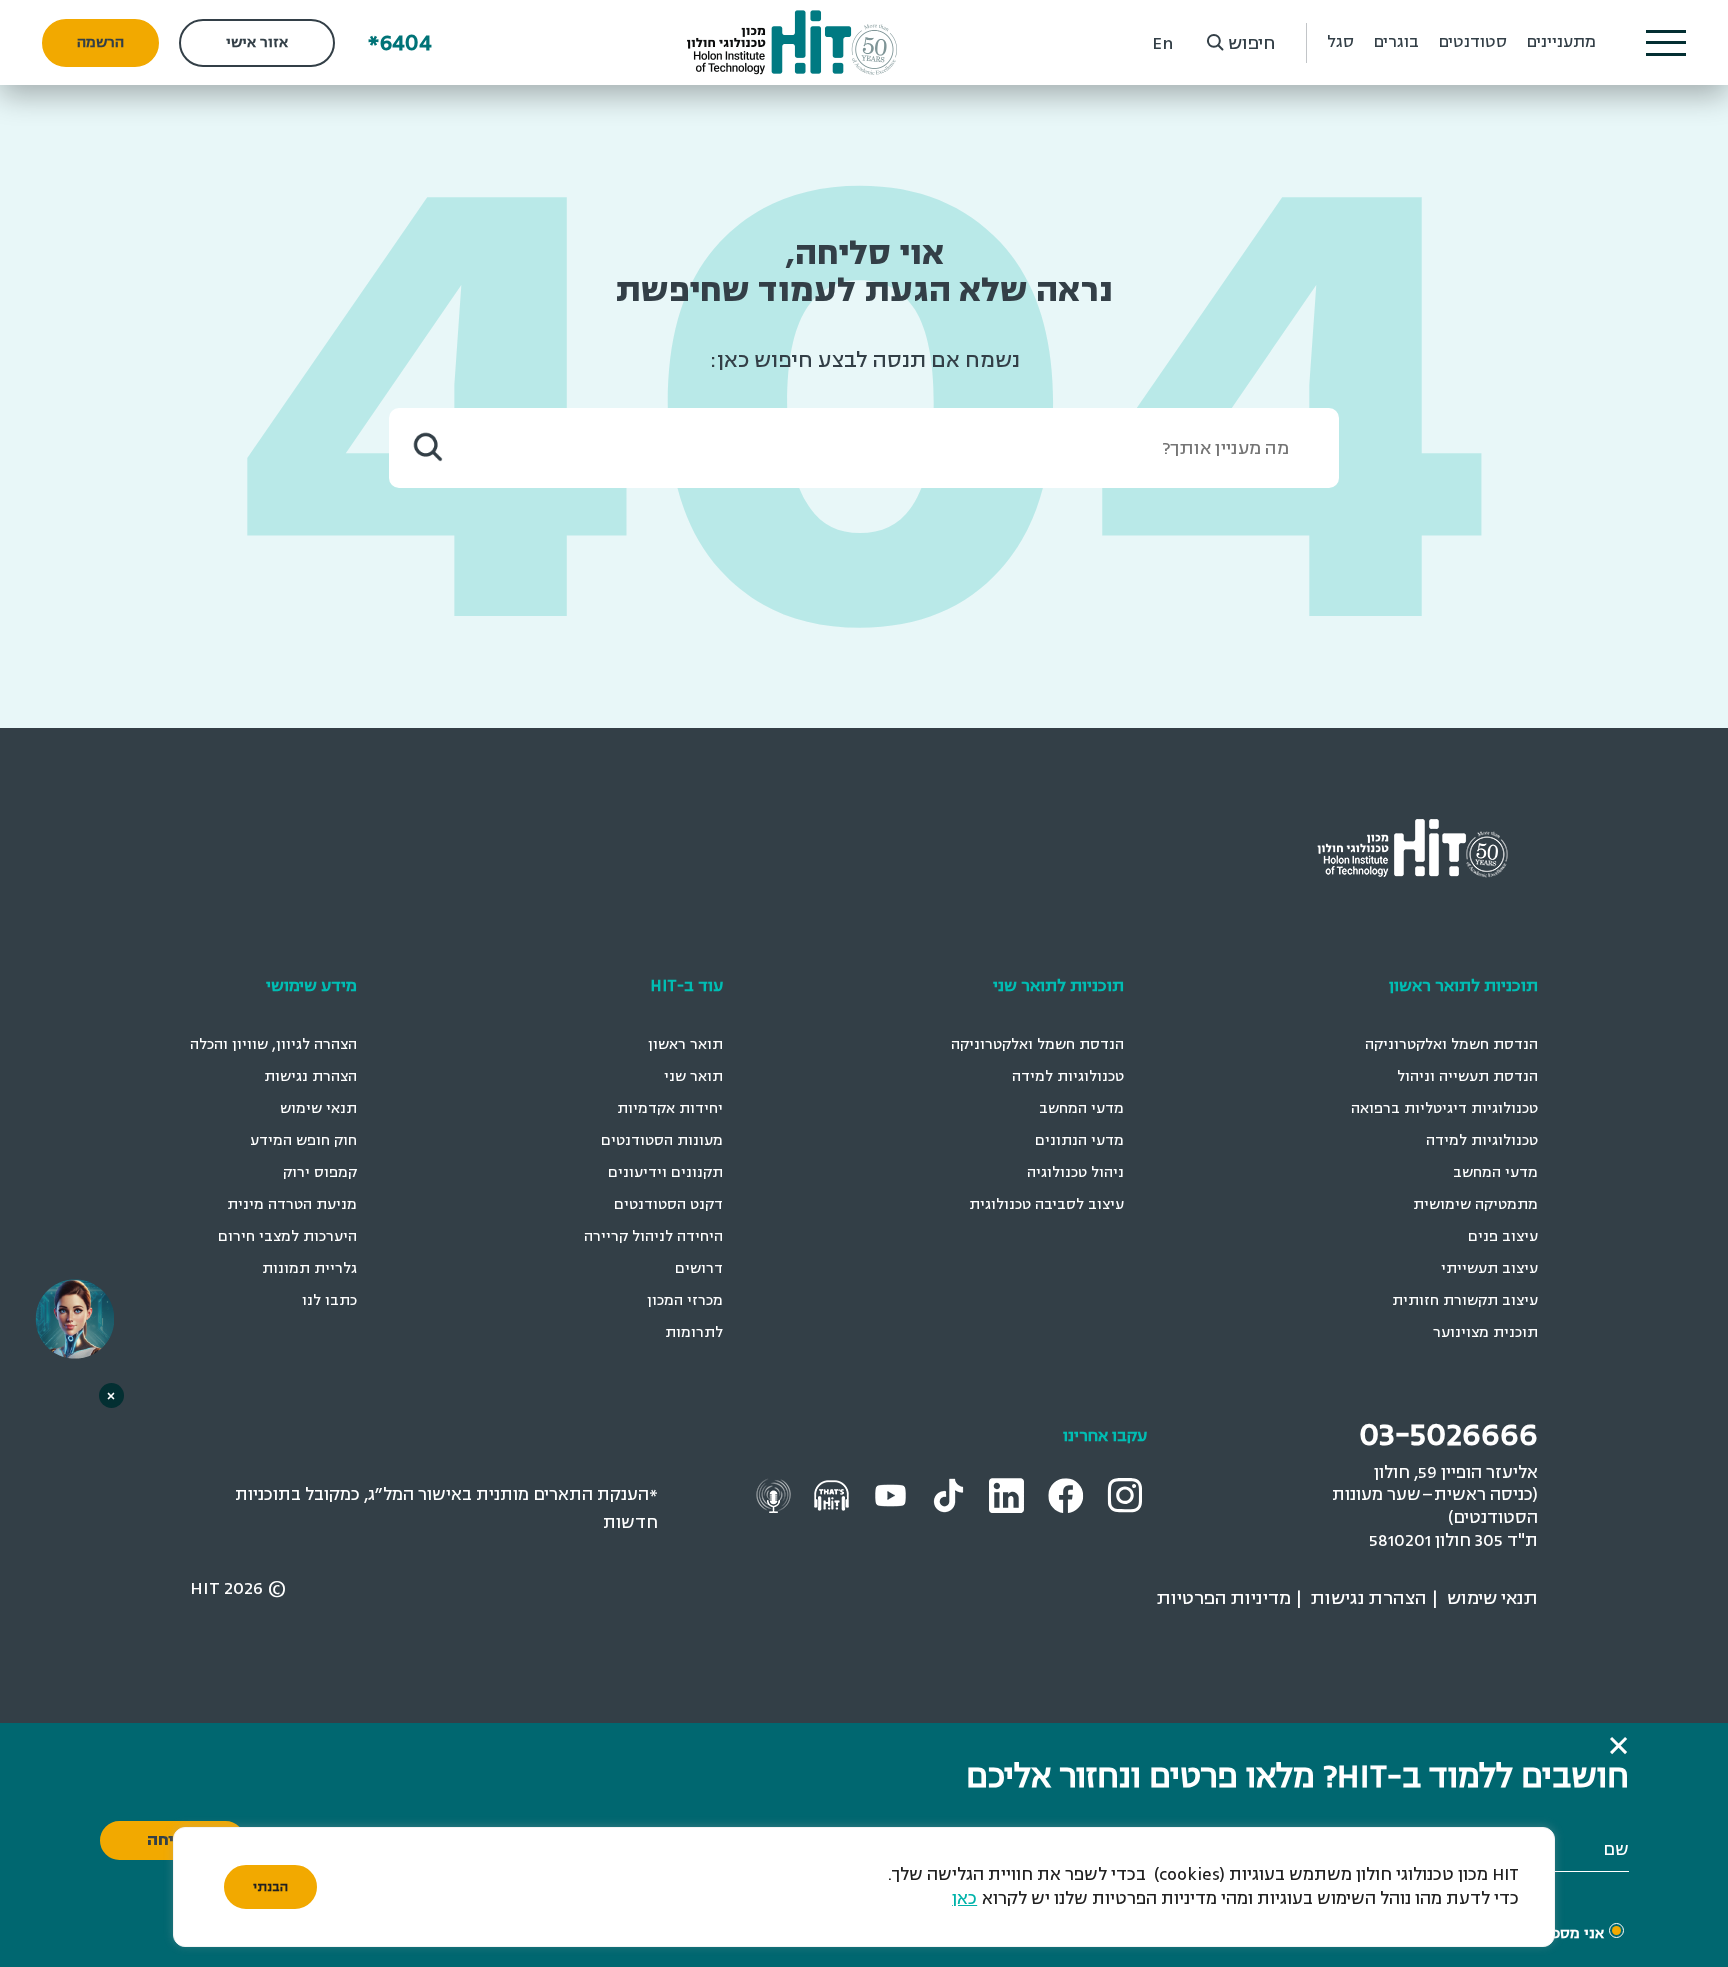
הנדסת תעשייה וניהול (1467, 1076)
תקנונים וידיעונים (665, 1172)
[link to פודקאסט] (834, 1494)
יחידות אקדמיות (670, 1108)
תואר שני (693, 1076)
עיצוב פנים (1503, 1236)
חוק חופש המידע (303, 1140)
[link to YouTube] (893, 1494)
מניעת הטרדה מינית (292, 1204)
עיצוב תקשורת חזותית (1465, 1300)
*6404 (400, 42)
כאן (964, 1898)
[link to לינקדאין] (1009, 1494)
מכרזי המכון (685, 1300)
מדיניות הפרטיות (1224, 1598)
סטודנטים (1473, 42)
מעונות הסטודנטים (662, 1140)
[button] (1666, 43)
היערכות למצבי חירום (287, 1236)
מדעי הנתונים (1079, 1140)
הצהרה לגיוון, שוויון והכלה (273, 1044)
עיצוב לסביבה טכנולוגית (1046, 1204)
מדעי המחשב (1495, 1172)
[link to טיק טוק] (951, 1494)
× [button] (111, 1395)
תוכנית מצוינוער (1485, 1332)
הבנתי (270, 1887)
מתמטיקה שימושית (1475, 1204)
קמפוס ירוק (320, 1172)
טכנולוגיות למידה (1482, 1140)
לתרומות (694, 1332)
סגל (1340, 42)
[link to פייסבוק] (1068, 1494)
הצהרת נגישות (310, 1076)
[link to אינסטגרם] (1127, 1494)
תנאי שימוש (318, 1108)
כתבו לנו (329, 1300)
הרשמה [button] (100, 42)
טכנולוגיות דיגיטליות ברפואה (1444, 1108)
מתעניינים (1561, 42)
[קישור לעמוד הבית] (792, 42)
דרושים (699, 1268)
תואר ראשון (685, 1044)
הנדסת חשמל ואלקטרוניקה (1451, 1044)
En (1162, 43)
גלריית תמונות (309, 1268)
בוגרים (1396, 42)
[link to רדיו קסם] (776, 1494)
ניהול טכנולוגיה (1075, 1172)
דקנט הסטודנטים (668, 1204)
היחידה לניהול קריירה (653, 1236)
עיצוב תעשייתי (1489, 1268)
